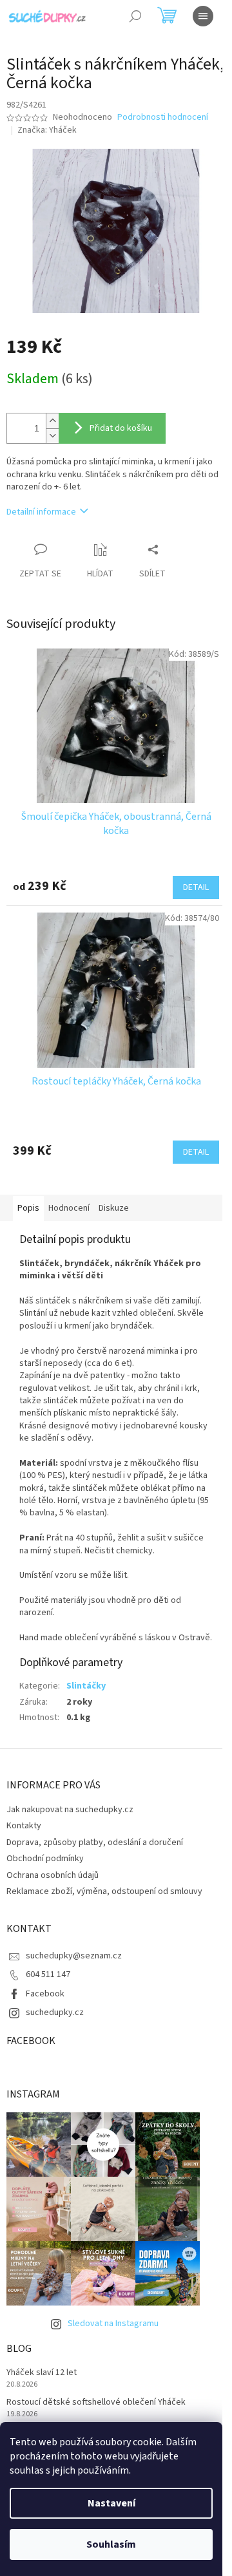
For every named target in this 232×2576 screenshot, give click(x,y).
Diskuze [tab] (114, 1208)
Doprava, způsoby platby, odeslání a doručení (95, 1842)
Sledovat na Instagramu (113, 2324)
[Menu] (203, 16)
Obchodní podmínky (45, 1859)
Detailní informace (41, 512)
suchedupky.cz (55, 2012)
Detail (196, 887)
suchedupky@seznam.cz (74, 1956)
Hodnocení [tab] (69, 1208)
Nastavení (111, 2503)
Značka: (47, 130)
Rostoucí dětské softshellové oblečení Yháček (96, 2402)
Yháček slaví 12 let (42, 2373)
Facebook (45, 1994)
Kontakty (24, 1826)
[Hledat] (135, 16)
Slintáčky (86, 1686)
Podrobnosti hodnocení (163, 118)
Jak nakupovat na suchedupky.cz (70, 1810)
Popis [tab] (28, 1208)
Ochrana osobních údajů (53, 1875)
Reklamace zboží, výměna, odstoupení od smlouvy (104, 1891)
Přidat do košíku (121, 428)
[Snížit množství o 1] (52, 436)
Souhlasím (111, 2544)
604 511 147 (48, 1975)
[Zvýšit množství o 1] (52, 421)
